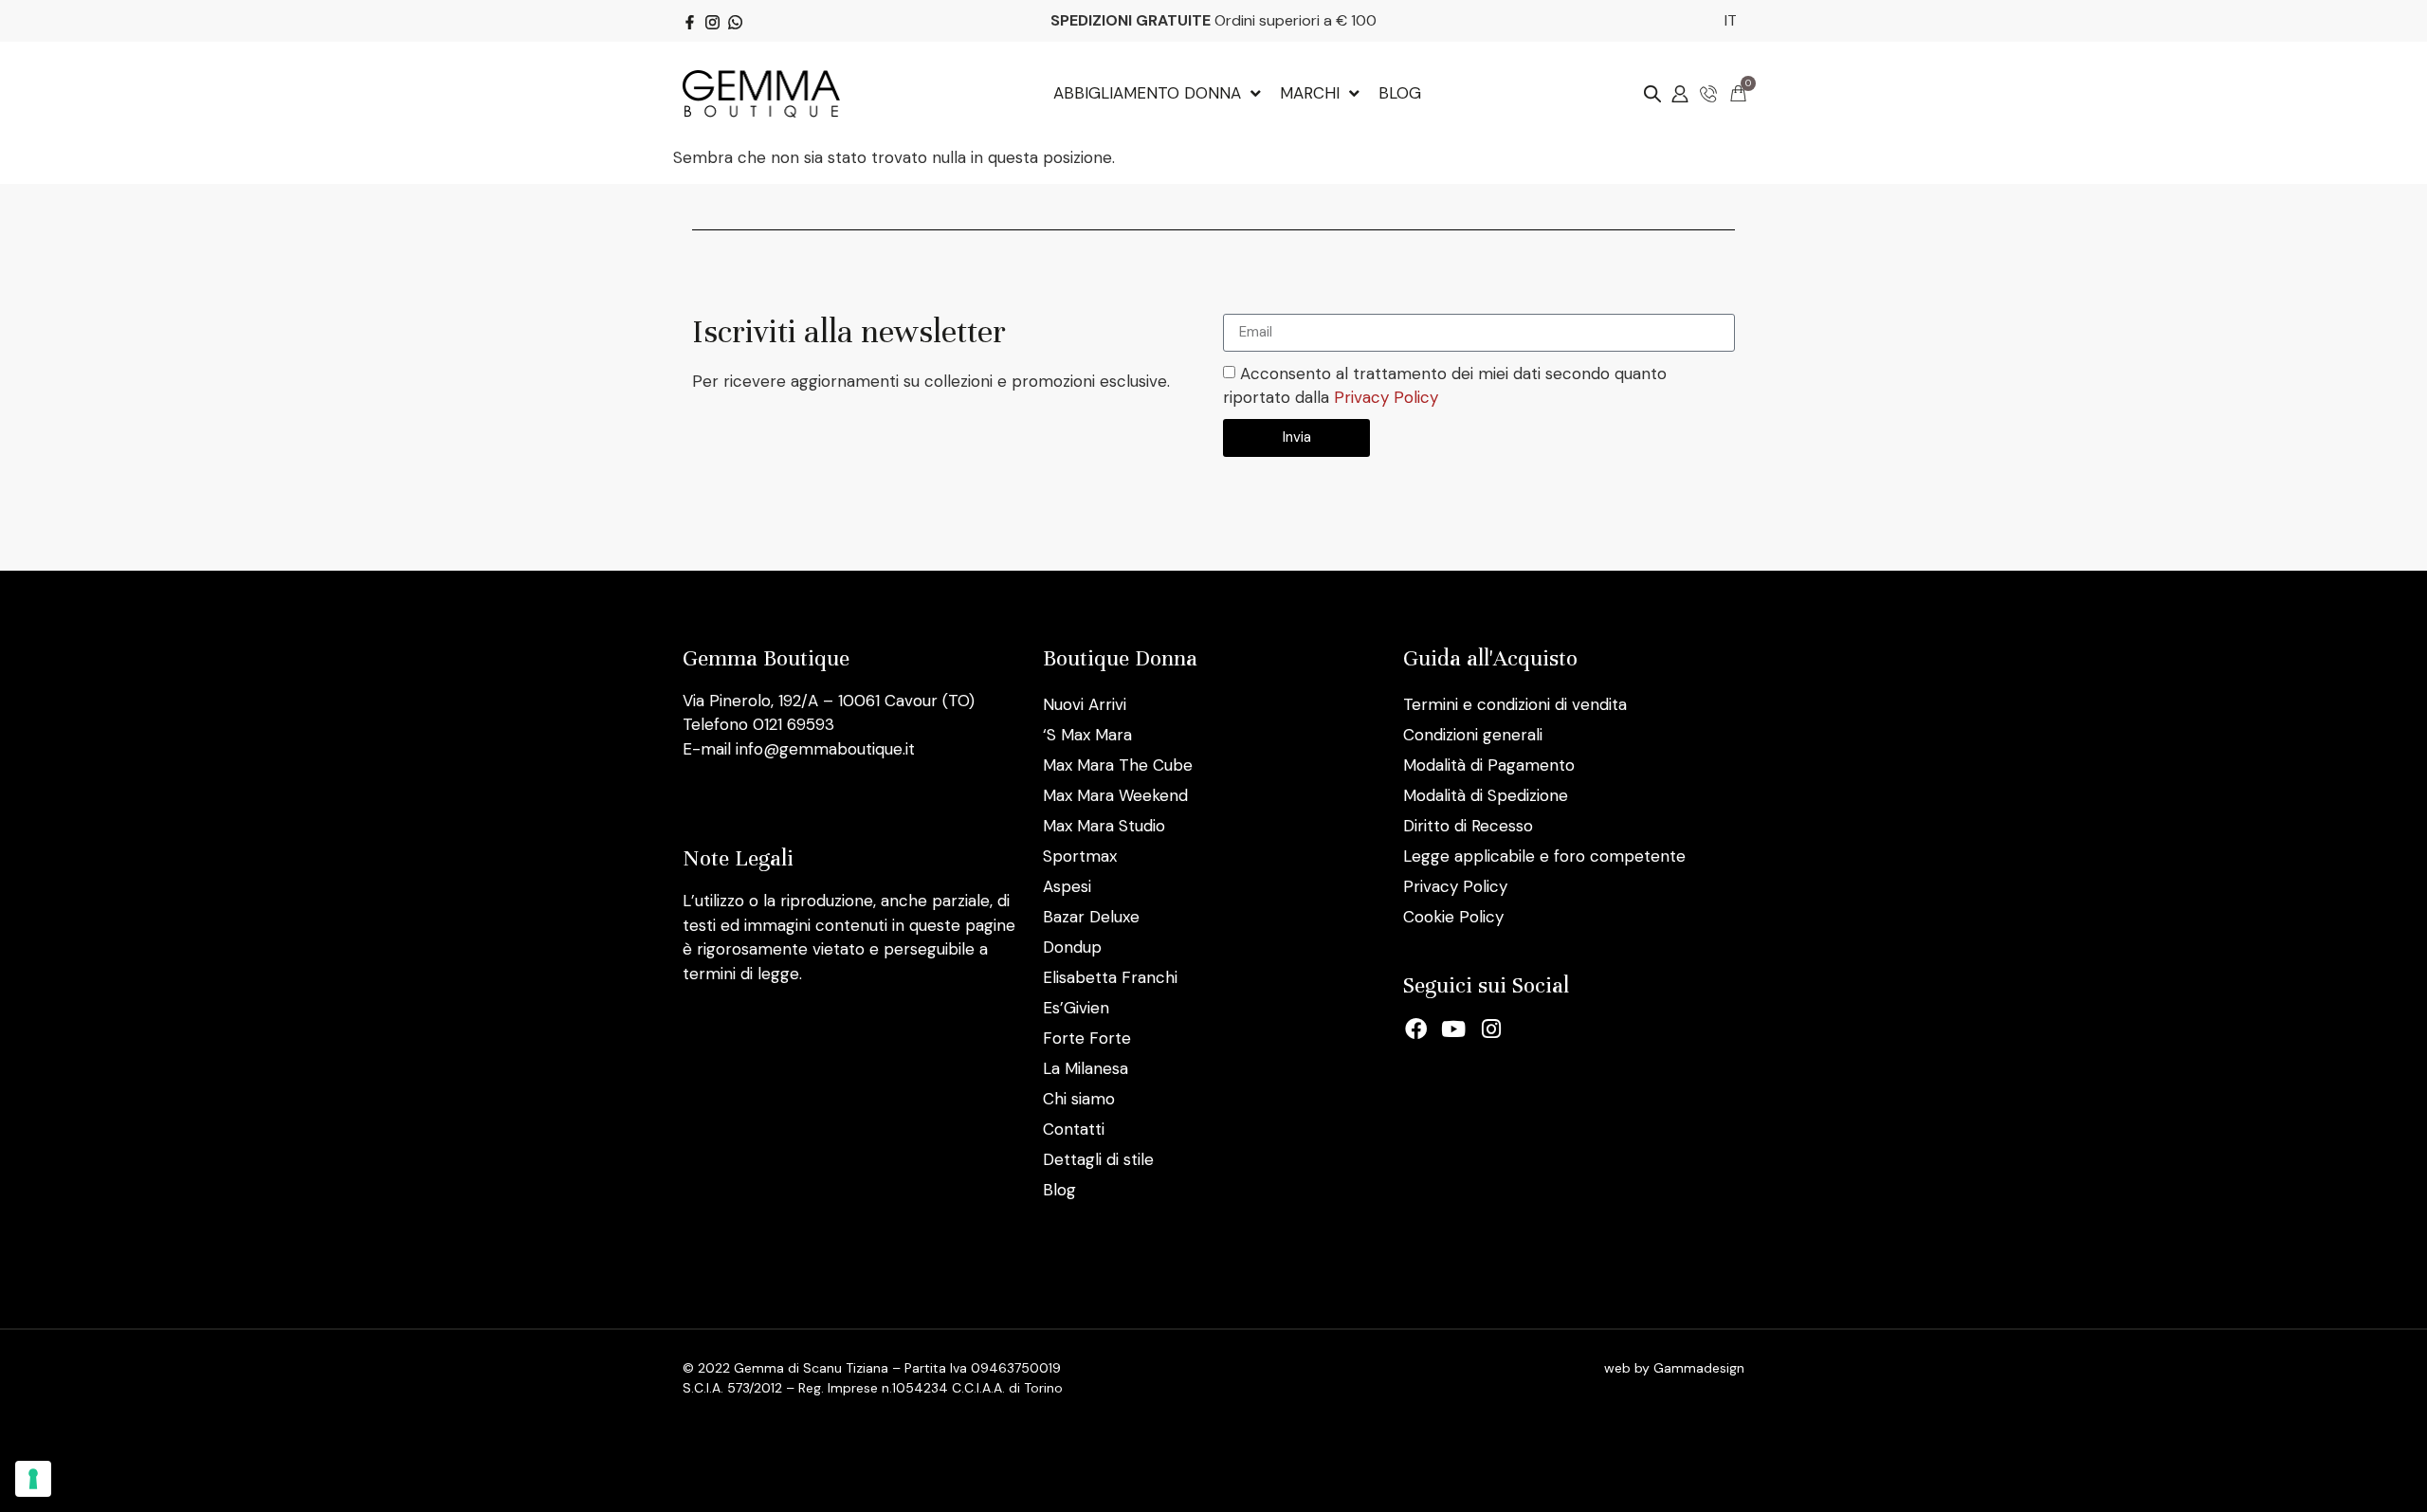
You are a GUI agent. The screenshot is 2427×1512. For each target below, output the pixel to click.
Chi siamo (1079, 1099)
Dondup (1072, 947)
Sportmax (1080, 856)
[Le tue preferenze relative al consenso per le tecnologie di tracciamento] (33, 1479)
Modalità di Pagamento (1489, 765)
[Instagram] (1491, 1029)
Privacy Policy (1386, 397)
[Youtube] (1454, 1029)
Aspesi (1067, 886)
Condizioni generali (1473, 735)
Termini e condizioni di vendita (1515, 704)
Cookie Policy (1453, 917)
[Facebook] (1416, 1029)
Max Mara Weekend (1115, 795)
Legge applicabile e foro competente (1544, 856)
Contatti (1074, 1129)
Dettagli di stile (1098, 1159)
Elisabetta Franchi (1110, 977)
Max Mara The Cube (1118, 765)
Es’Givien (1076, 1008)
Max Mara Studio (1104, 826)
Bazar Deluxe (1091, 917)
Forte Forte (1087, 1038)
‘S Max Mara (1087, 735)
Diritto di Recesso (1468, 826)
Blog (1059, 1190)
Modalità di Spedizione (1486, 795)
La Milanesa (1086, 1068)
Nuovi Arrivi (1085, 704)
